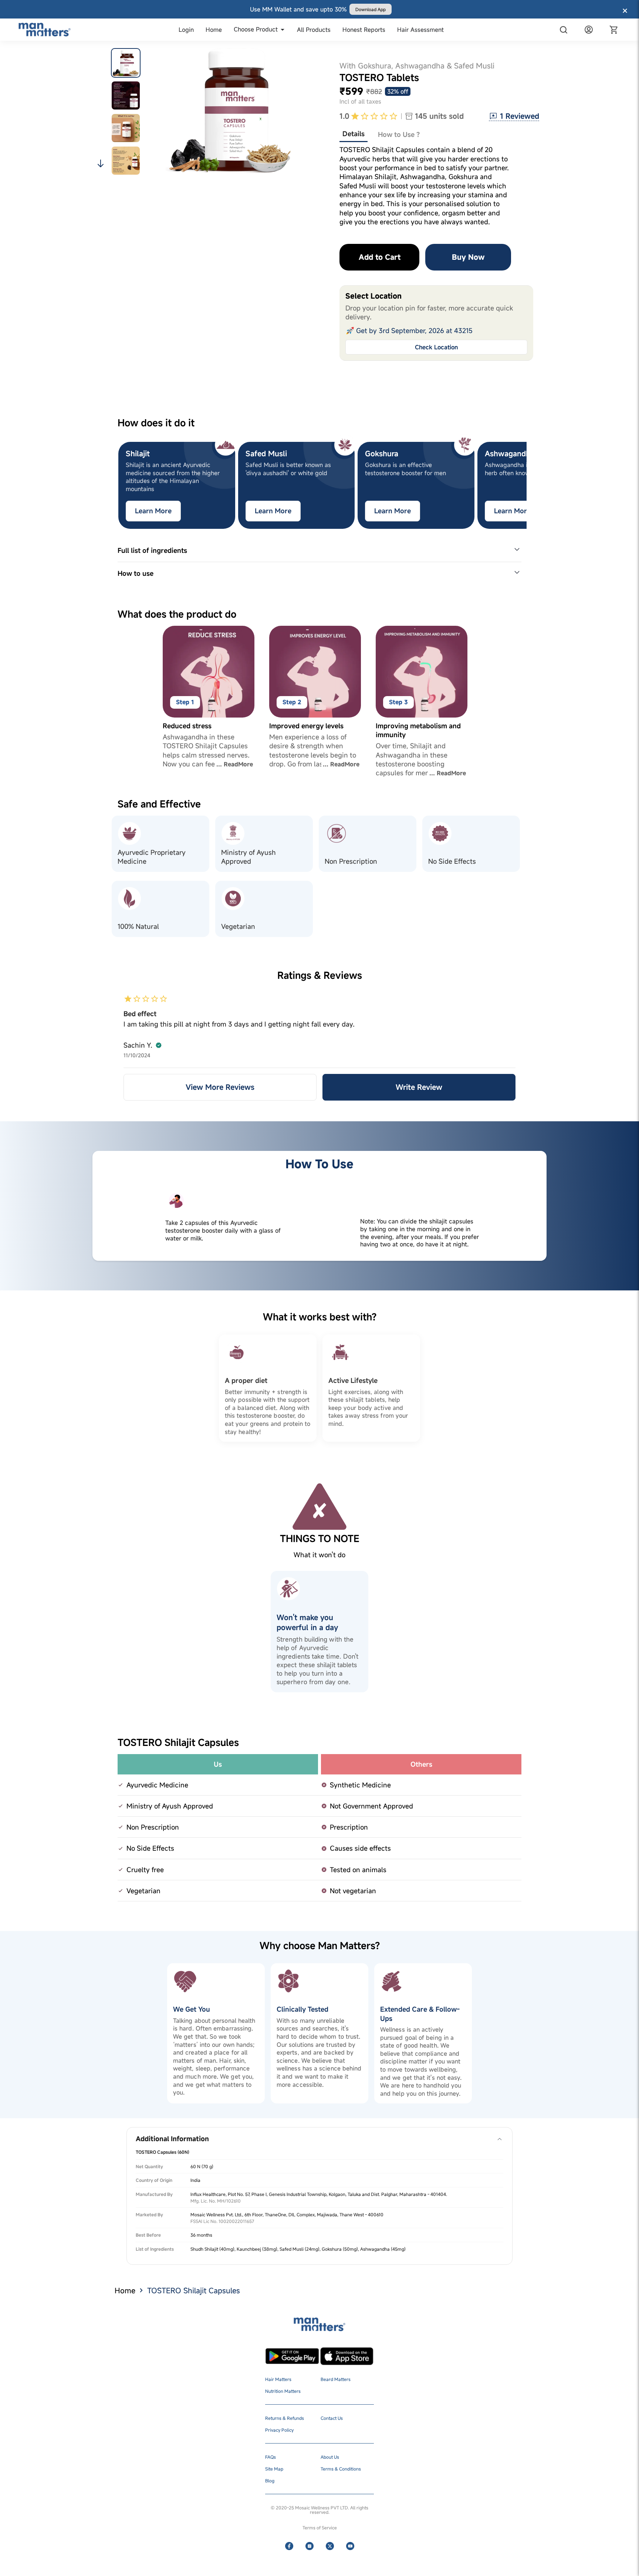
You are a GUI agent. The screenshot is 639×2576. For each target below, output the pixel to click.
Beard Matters (336, 2379)
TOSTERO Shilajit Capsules (194, 2290)
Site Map (274, 2469)
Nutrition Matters (283, 2391)
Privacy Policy (279, 2430)
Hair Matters (278, 2379)
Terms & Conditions (341, 2469)
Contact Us (332, 2418)
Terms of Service (320, 2528)
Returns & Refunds (285, 2418)
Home (125, 2290)
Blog (270, 2481)
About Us (330, 2457)
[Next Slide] (526, 485)
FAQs (271, 2457)
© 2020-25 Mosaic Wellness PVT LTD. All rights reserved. (319, 2510)
